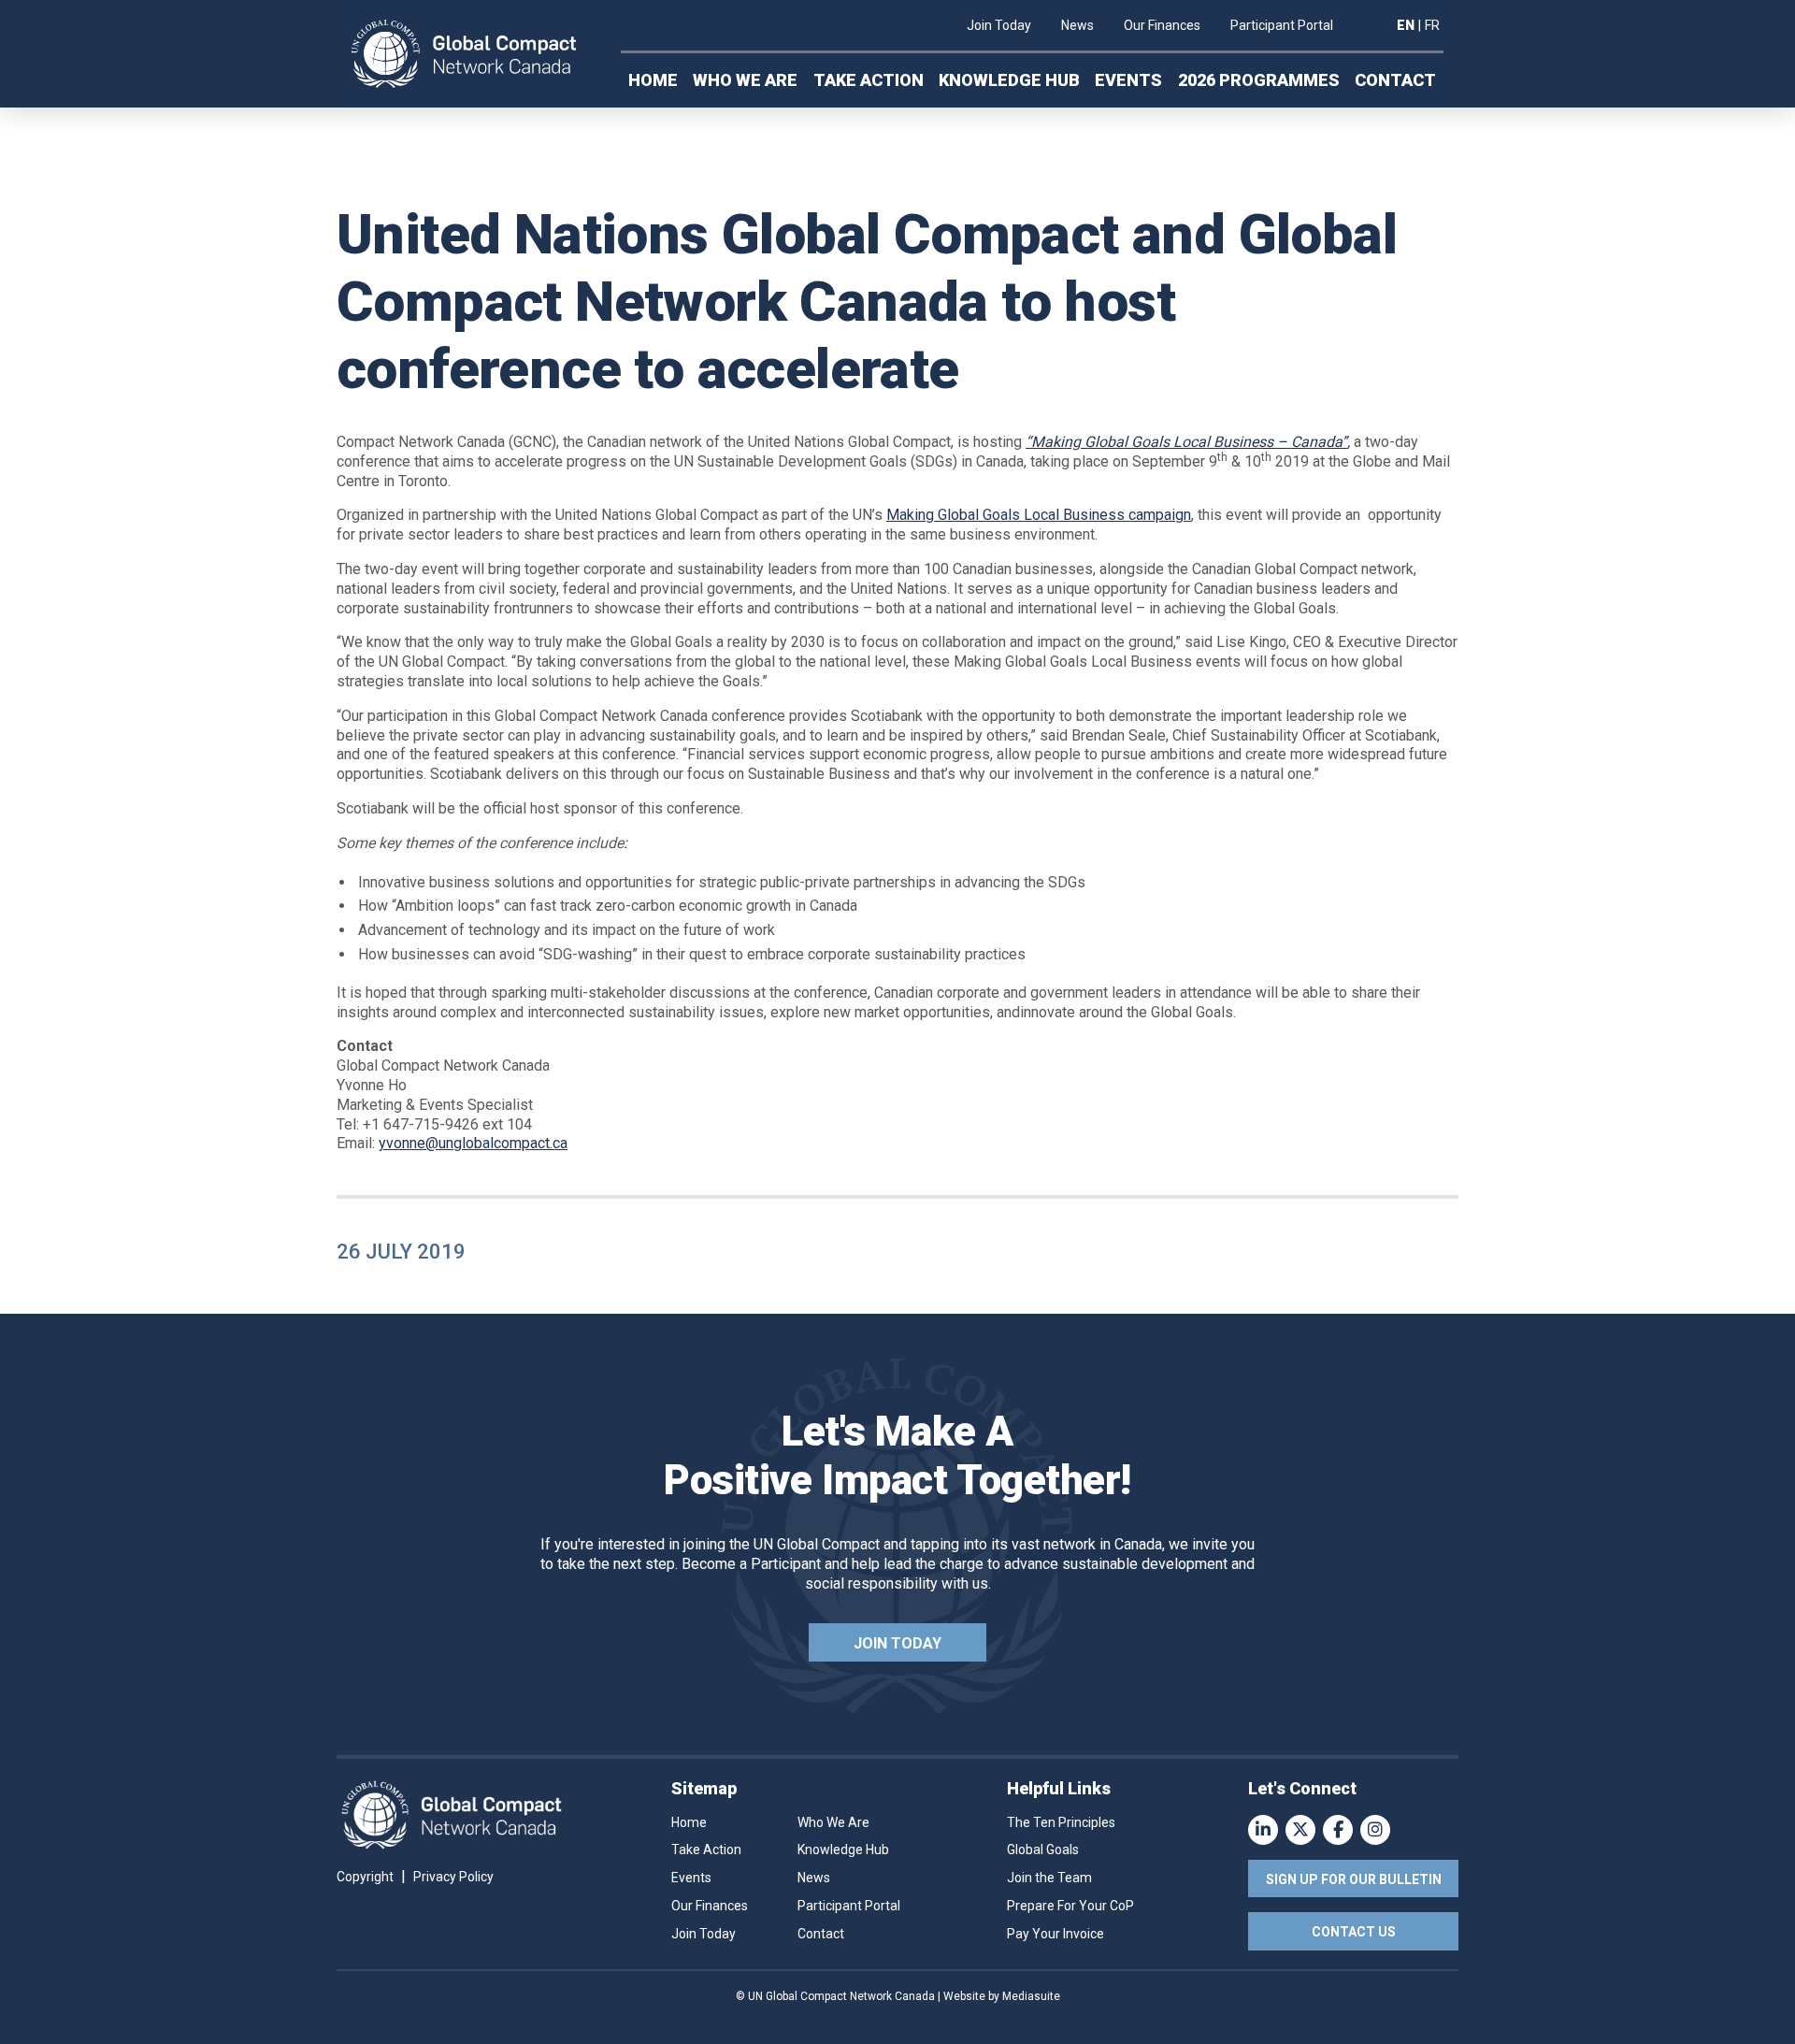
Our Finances (1162, 25)
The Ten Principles (1061, 1822)
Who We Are (745, 80)
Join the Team (1049, 1878)
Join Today (999, 25)
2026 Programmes (1259, 80)
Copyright (365, 1877)
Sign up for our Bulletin (1354, 1879)
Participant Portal (1282, 25)
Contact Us (1354, 1932)
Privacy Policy (453, 1877)
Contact (1395, 80)
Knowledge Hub (1009, 80)
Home (653, 80)
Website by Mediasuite (1002, 1996)
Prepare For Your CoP (1070, 1906)
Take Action (869, 80)
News (1077, 25)
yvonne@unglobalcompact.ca (473, 1143)
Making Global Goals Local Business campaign (1039, 515)
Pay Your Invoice (1055, 1934)
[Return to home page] (464, 54)
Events (1128, 80)
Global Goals (1043, 1850)
